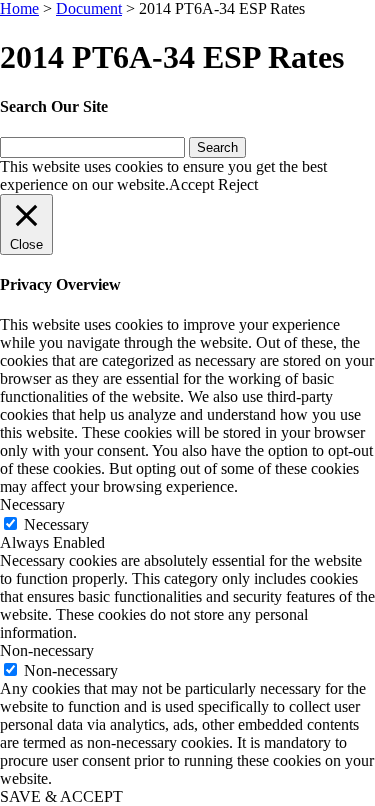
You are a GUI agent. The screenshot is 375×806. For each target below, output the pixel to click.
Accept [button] (191, 184)
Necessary (56, 524)
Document (89, 8)
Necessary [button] (32, 504)
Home (19, 8)
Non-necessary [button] (47, 650)
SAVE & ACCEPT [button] (61, 796)
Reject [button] (238, 184)
